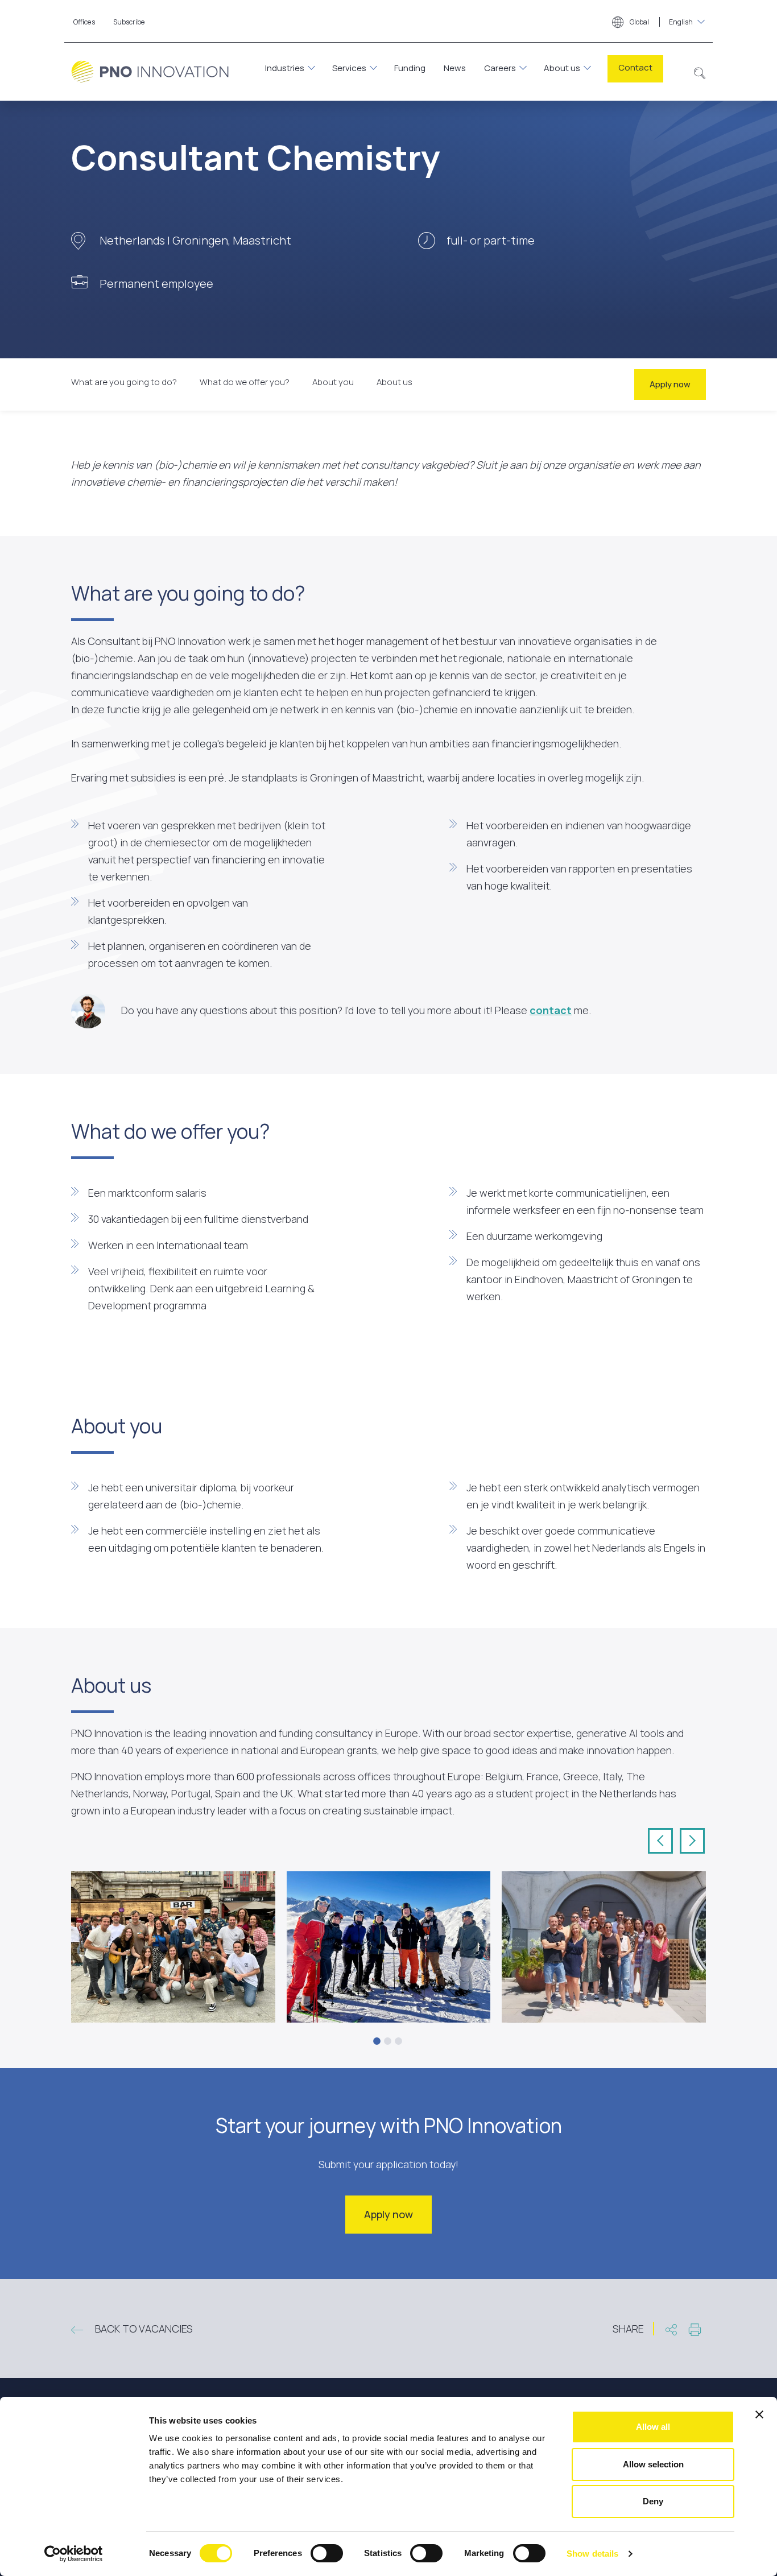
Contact (635, 67)
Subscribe (129, 22)
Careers (500, 68)
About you (333, 382)
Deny (653, 2501)
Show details (592, 2554)
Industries (285, 68)
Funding (410, 68)
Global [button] (661, 22)
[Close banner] (759, 2414)
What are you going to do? (124, 382)
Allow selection (653, 2464)
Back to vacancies (143, 2329)
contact (551, 1010)
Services (349, 68)
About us (562, 68)
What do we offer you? (245, 382)
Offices (84, 22)
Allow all (653, 2427)
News (455, 68)
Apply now (670, 384)
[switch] (327, 2553)
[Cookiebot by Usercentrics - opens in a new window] (74, 2554)
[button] (700, 72)
